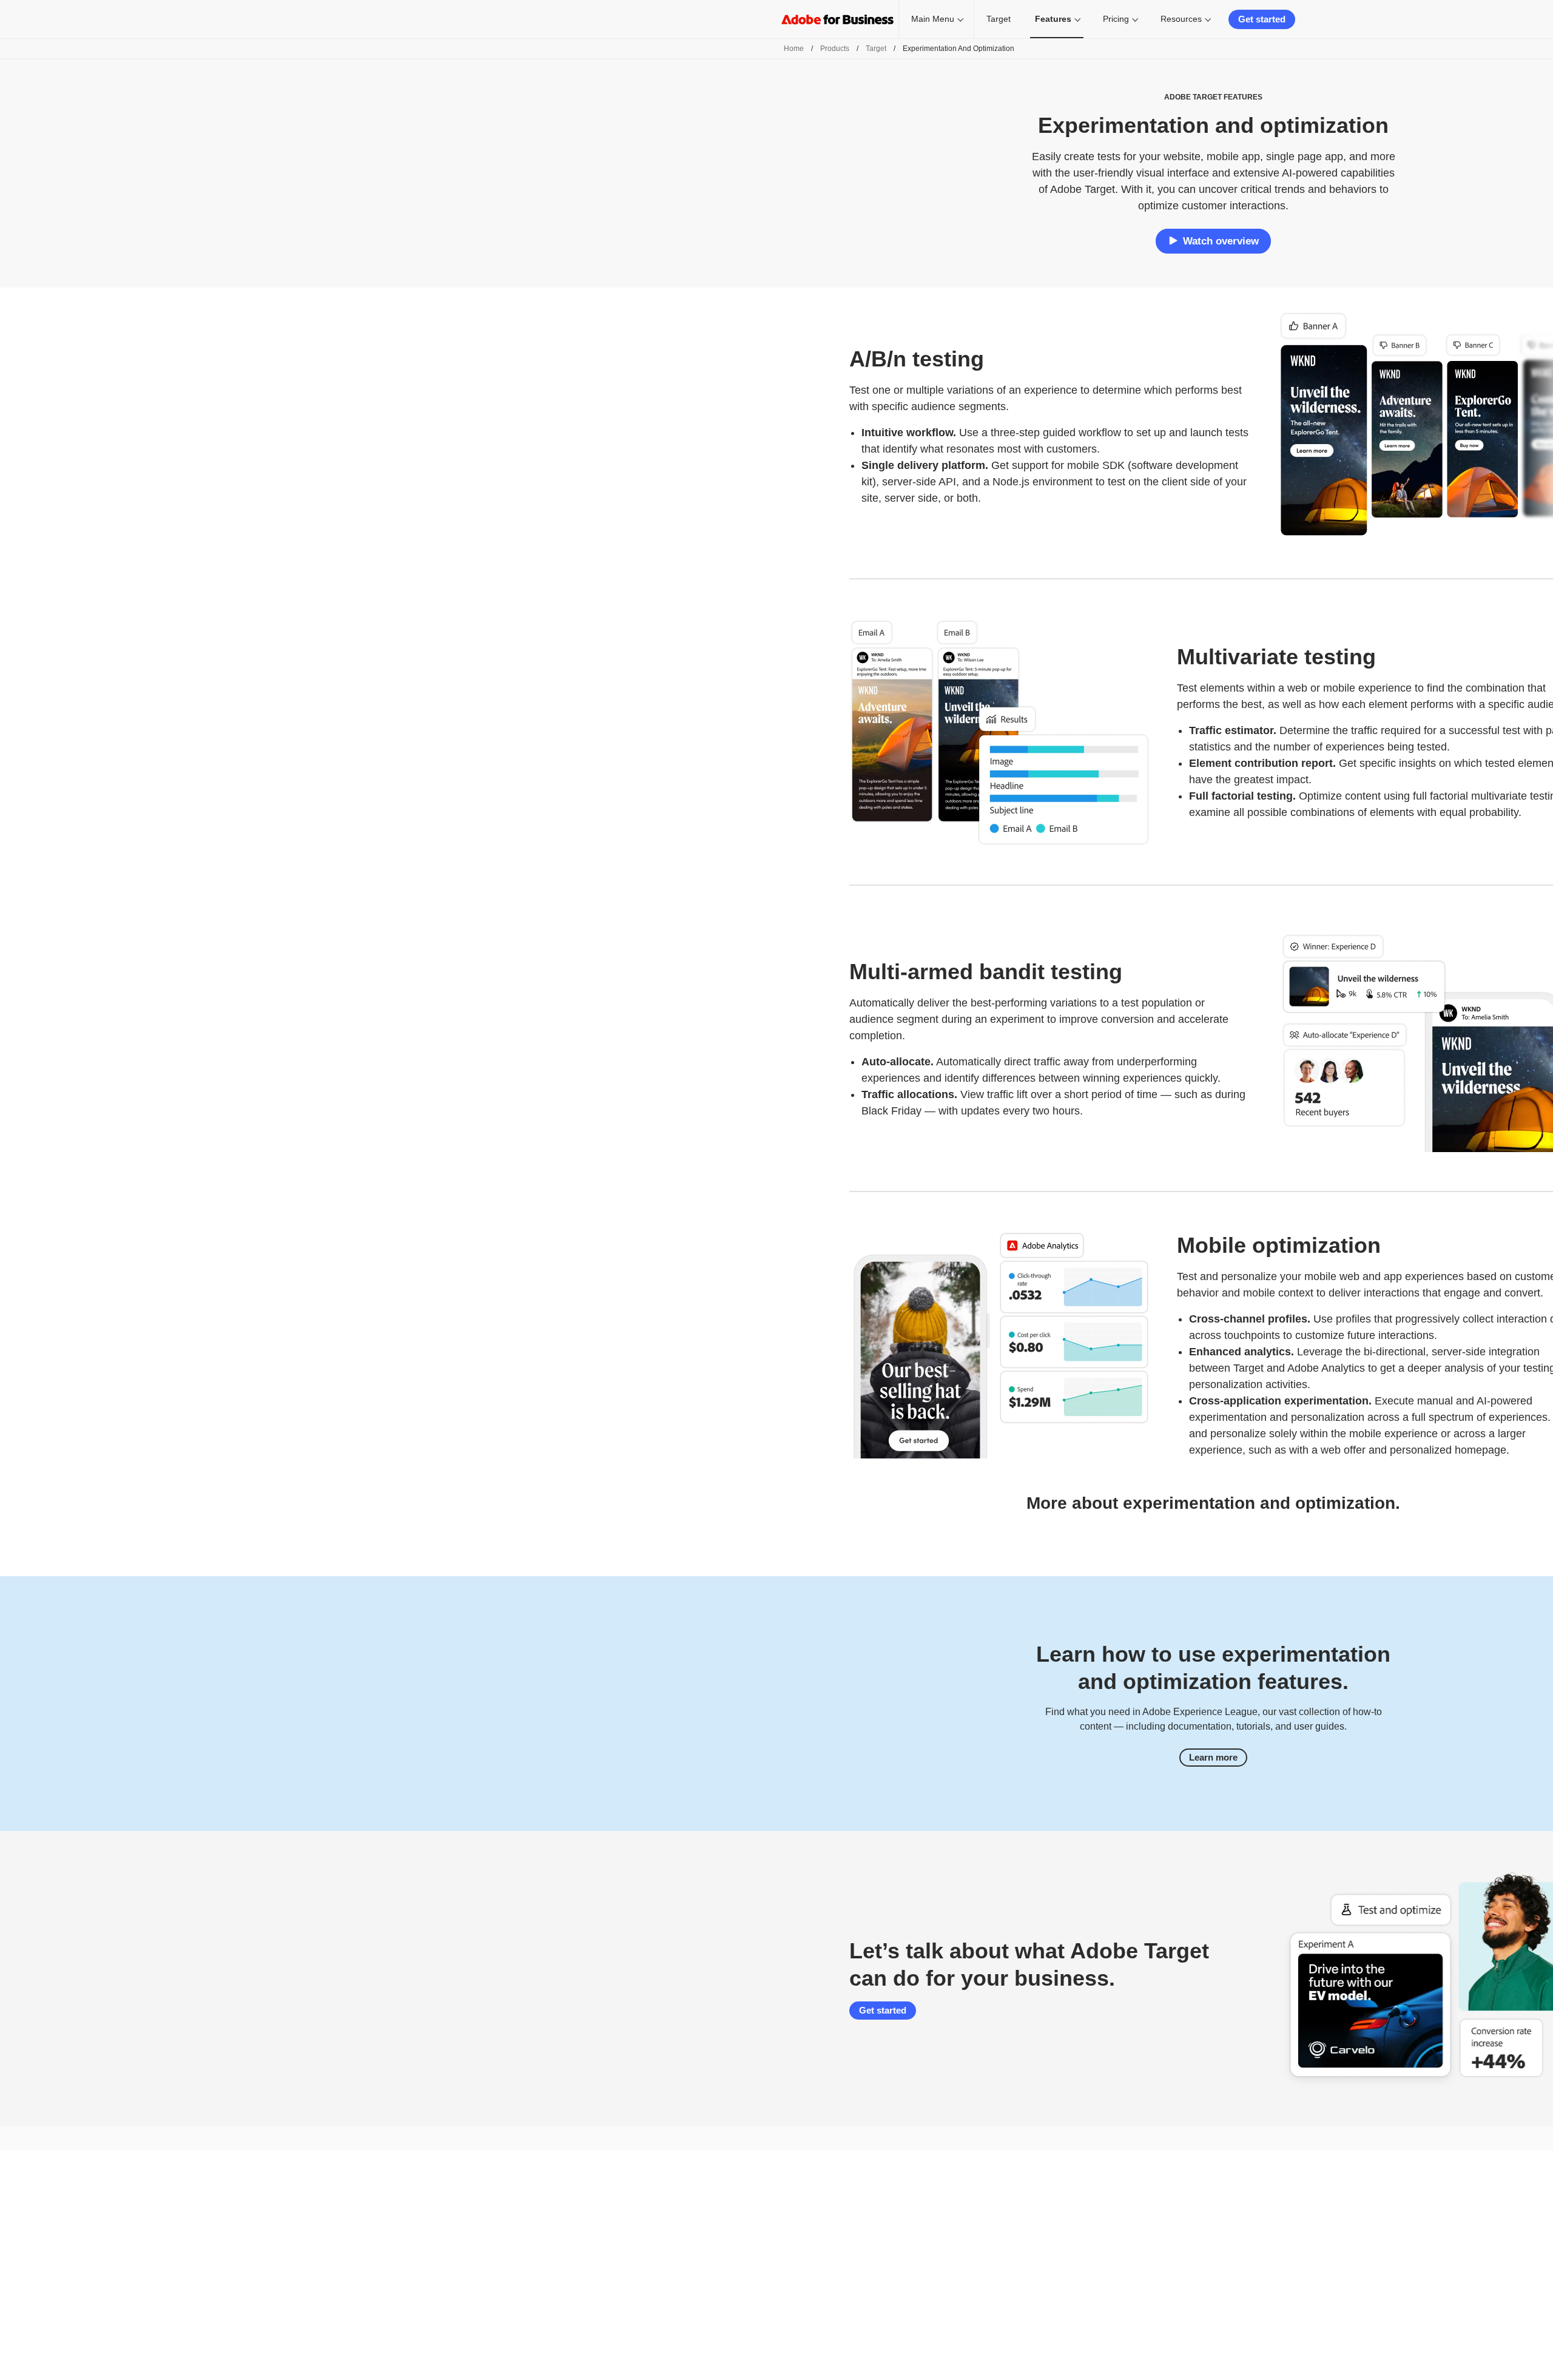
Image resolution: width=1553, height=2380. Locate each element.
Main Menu (933, 19)
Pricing (1116, 19)
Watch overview (1221, 241)
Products (835, 49)
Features (1053, 19)
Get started (1262, 19)
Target (999, 19)
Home (794, 49)
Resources (1181, 19)
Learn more (1213, 1757)
